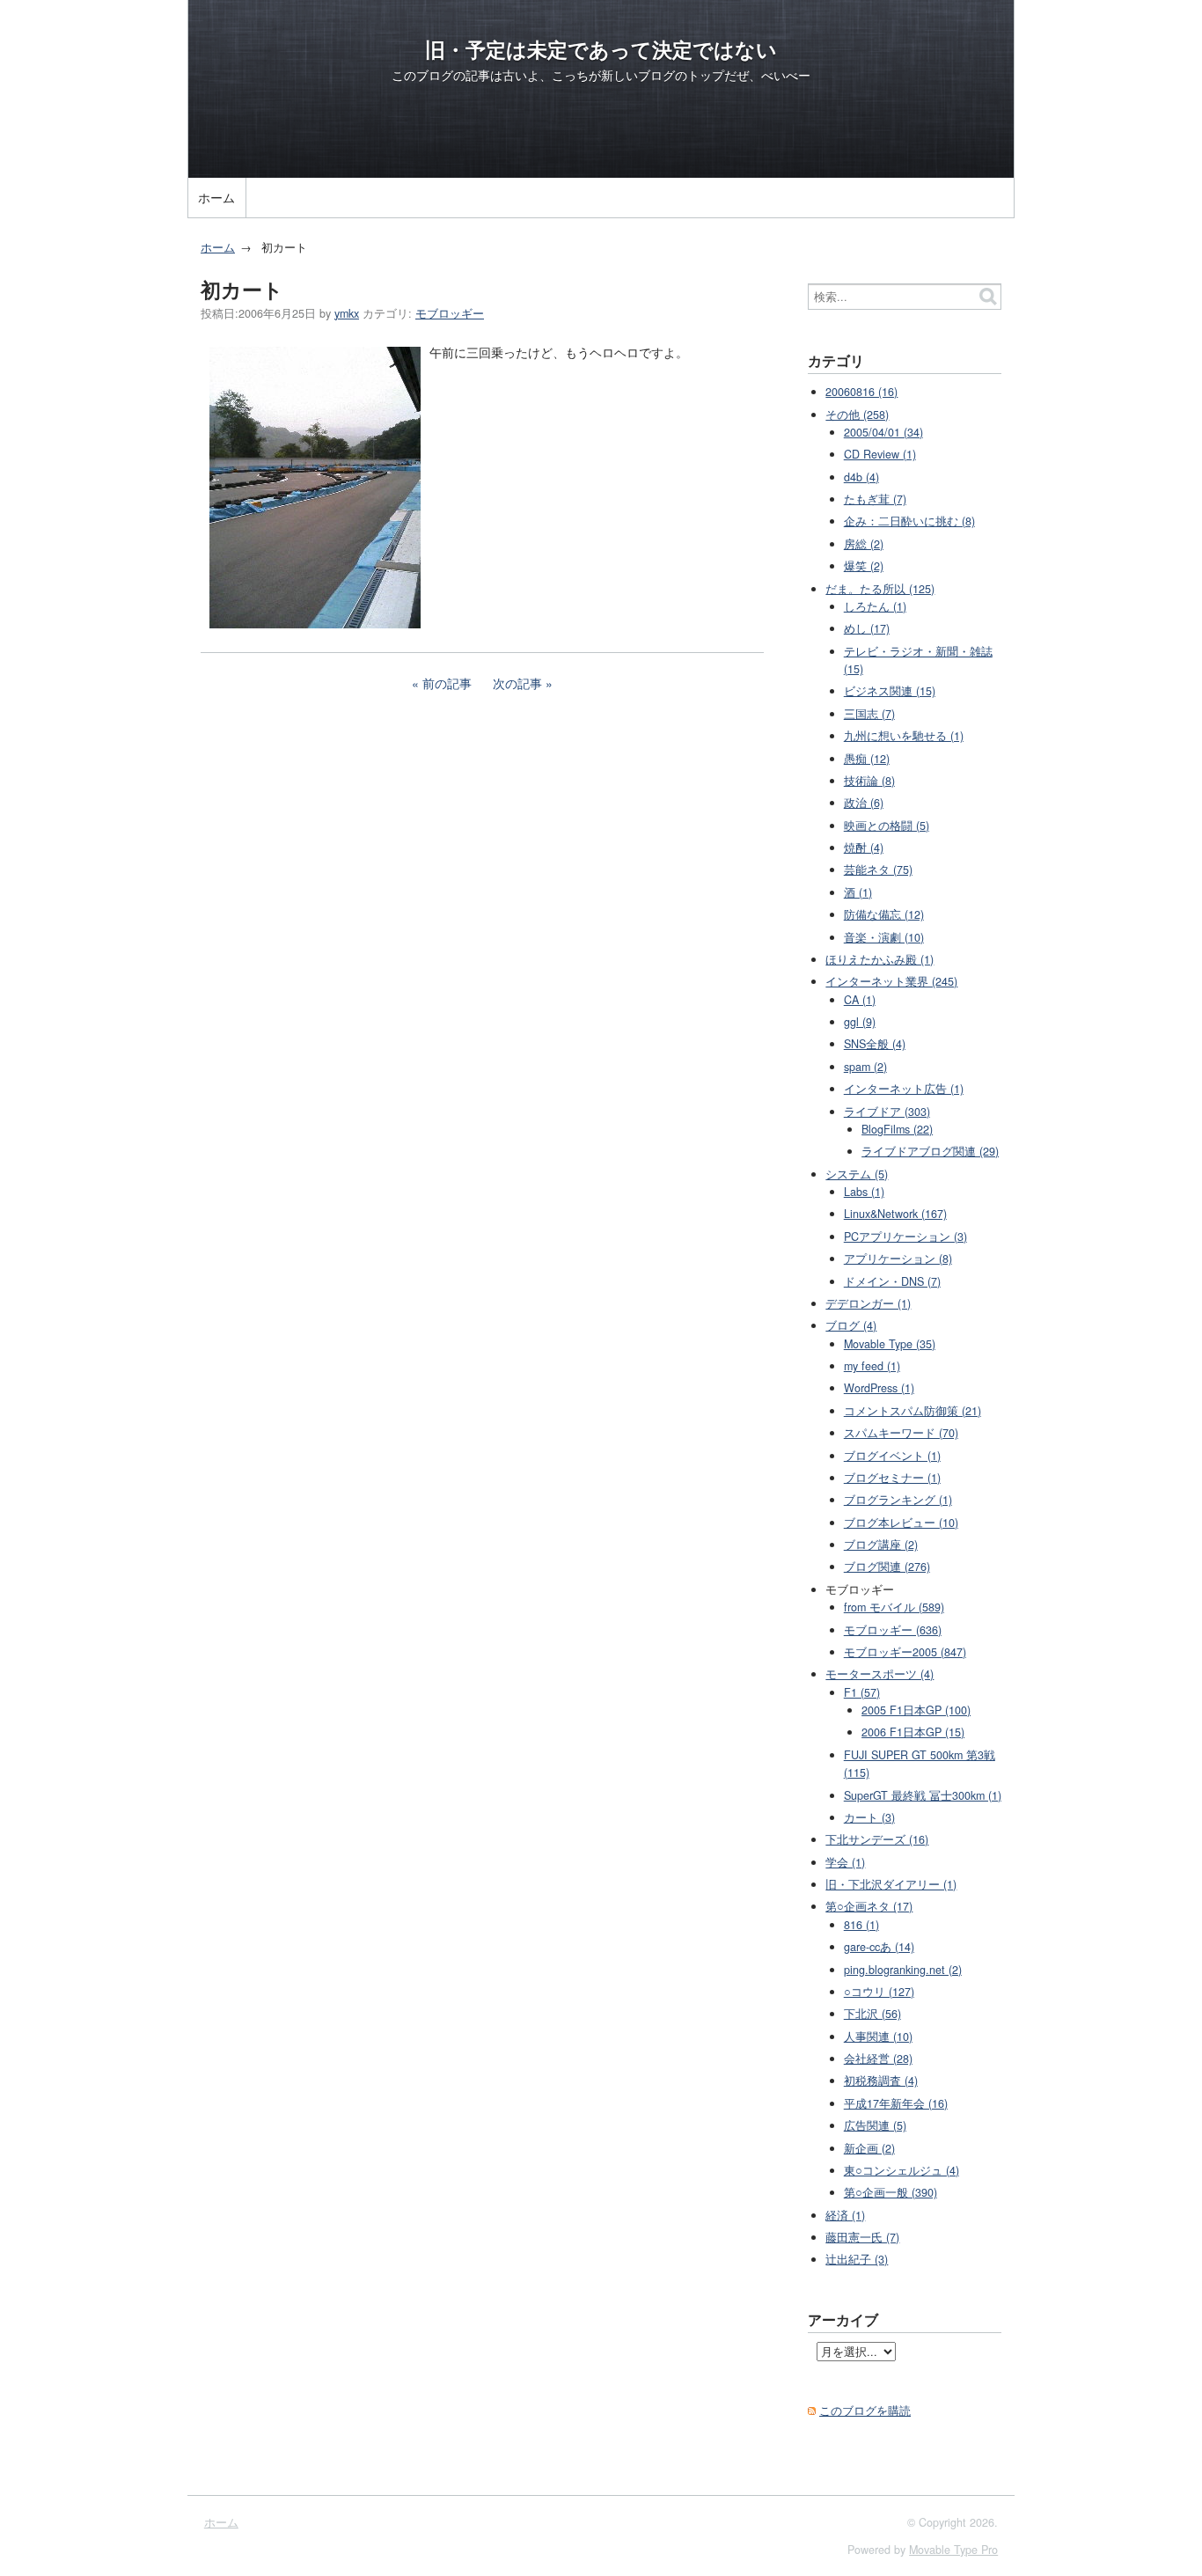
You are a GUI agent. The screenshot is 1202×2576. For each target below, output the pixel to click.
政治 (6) (864, 803)
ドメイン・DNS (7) (892, 1281)
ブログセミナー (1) (892, 1478)
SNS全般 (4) (875, 1044)
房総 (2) (864, 544)
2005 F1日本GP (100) (916, 1710)
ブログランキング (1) (898, 1500)
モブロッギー (450, 313)
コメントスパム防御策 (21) (912, 1411)
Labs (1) (864, 1192)
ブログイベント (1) (892, 1456)
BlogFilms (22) (897, 1129)
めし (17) (867, 628)
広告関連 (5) (875, 2125)
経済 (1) (845, 2215)
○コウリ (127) (879, 1992)
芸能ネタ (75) (878, 870)
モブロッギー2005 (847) (905, 1652)
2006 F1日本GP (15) (913, 1732)
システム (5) (857, 1174)
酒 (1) (858, 892)
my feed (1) (872, 1366)
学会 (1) (845, 1862)
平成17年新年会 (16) (896, 2103)
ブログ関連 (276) (887, 1567)
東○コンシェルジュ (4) (901, 2170)
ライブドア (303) (887, 1112)
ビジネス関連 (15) (890, 691)
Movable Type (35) (890, 1344)
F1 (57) (862, 1692)
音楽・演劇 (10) (884, 937)
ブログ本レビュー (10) (901, 1523)
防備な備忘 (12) (884, 914)
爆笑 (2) (864, 566)
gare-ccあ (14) (879, 1947)
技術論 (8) (869, 781)
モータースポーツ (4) (880, 1674)
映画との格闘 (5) (887, 826)
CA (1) (860, 1000)
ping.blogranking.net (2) (903, 1970)
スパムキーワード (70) (901, 1433)
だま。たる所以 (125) (880, 589)
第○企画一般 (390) (891, 2192)
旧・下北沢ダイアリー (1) (891, 1884)
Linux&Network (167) (895, 1214)
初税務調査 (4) (881, 2081)
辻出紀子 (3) (857, 2259)
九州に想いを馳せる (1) (904, 736)
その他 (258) (857, 415)
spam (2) (865, 1067)
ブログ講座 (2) (881, 1545)
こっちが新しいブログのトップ (638, 75)
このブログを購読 (865, 2411)
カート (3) (869, 1817)
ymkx (347, 313)
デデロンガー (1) (868, 1303)
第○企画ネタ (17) (869, 1906)
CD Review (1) (880, 454)
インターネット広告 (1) (904, 1089)
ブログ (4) (851, 1325)
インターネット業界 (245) (891, 981)
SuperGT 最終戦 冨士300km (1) (923, 1795)
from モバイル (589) (894, 1607)
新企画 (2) (869, 2148)
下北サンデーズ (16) (877, 1839)
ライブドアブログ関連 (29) (930, 1151)
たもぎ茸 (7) (875, 499)
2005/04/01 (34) (883, 432)
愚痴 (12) (867, 759)
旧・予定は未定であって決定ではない (601, 49)
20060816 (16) (861, 392)
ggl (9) (860, 1022)
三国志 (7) (869, 714)
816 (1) (861, 1925)
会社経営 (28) (878, 2059)
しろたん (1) (875, 606)
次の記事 (517, 683)
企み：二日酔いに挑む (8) (909, 521)
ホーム (216, 197)
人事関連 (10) (878, 2037)
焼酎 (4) (864, 848)
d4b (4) (861, 477)
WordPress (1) (879, 1388)
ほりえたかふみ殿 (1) (880, 959)
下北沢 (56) (872, 2014)
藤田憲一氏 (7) (862, 2237)
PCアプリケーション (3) (905, 1237)
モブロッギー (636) (893, 1630)
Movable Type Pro (953, 2550)
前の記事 (447, 683)
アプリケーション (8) (898, 1259)
